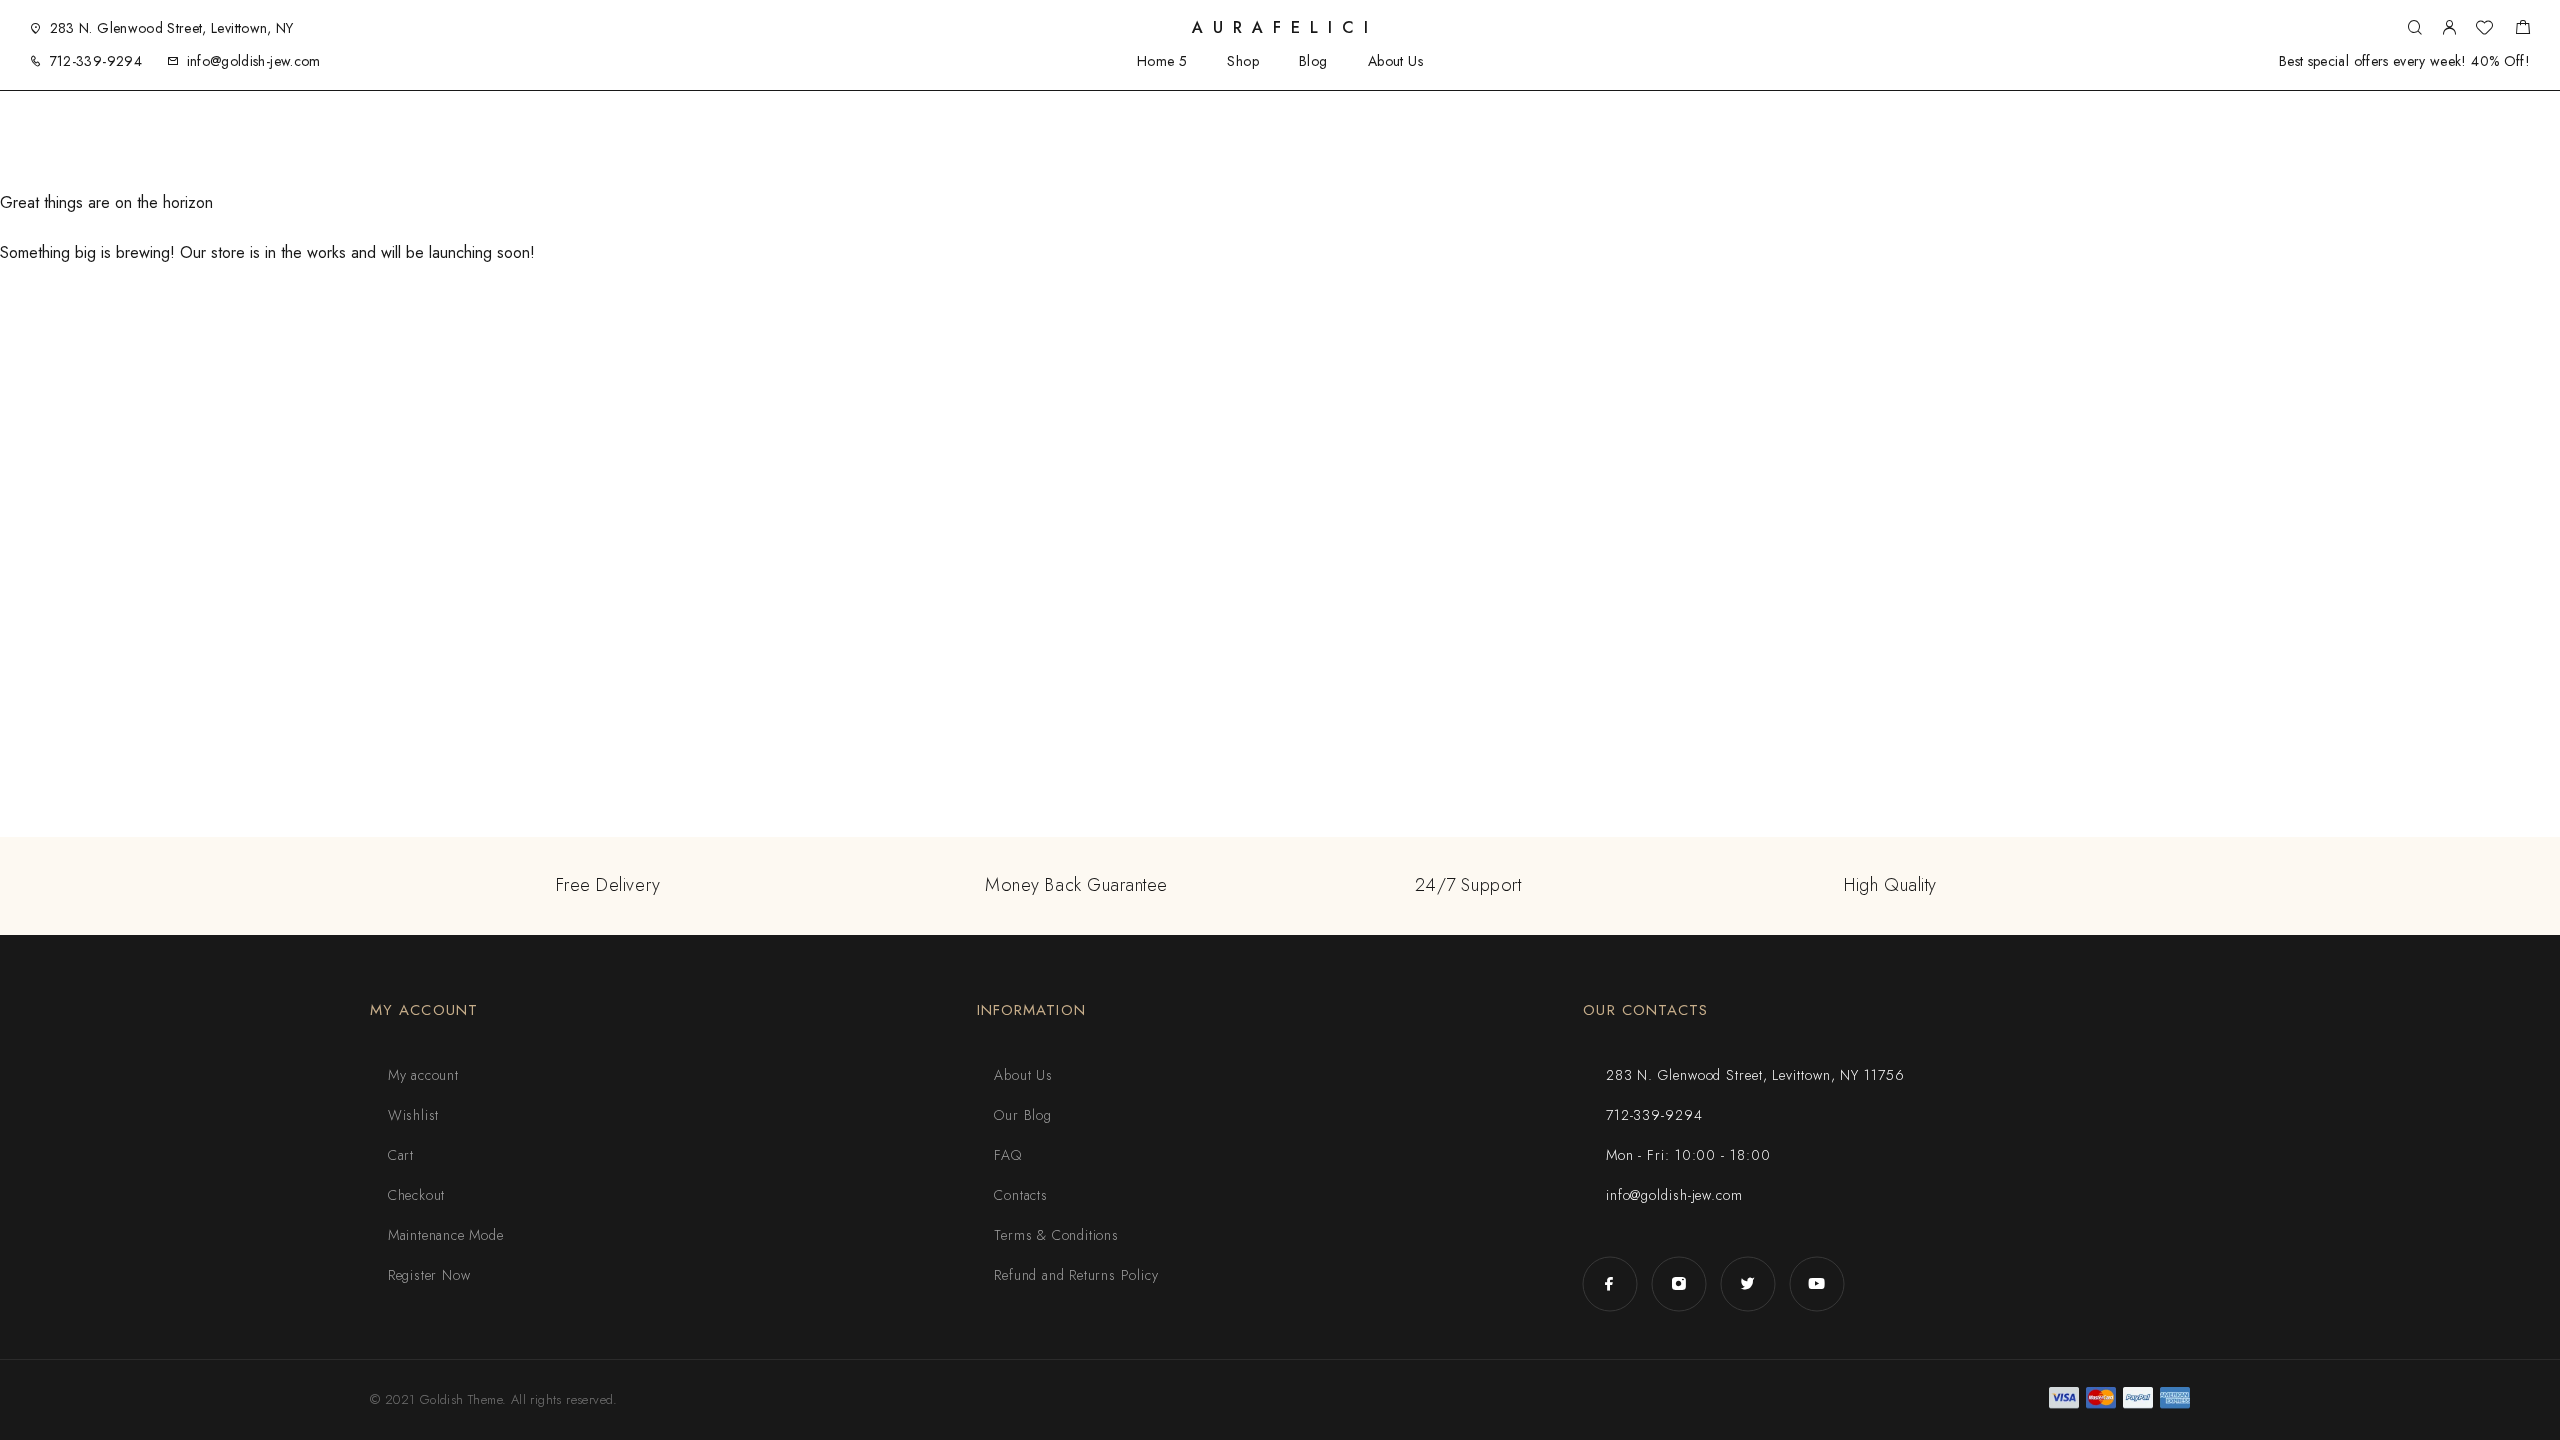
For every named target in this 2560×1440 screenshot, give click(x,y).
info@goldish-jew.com (254, 61)
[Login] (2449, 28)
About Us (1395, 61)
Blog (1313, 61)
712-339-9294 (96, 61)
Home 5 (1162, 61)
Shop (1243, 61)
